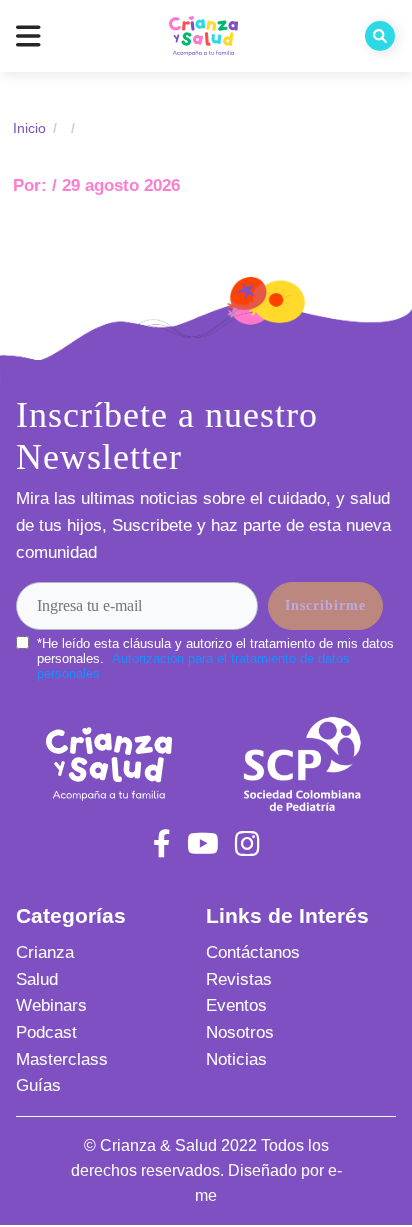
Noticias (236, 1059)
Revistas (239, 979)
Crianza (45, 952)
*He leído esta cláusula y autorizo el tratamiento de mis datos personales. (215, 659)
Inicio (29, 128)
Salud (37, 979)
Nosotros (240, 1032)
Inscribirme (325, 605)
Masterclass (62, 1059)
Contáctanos (253, 952)
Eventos (236, 1005)
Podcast (46, 1032)
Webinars (51, 1005)
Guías (38, 1085)
